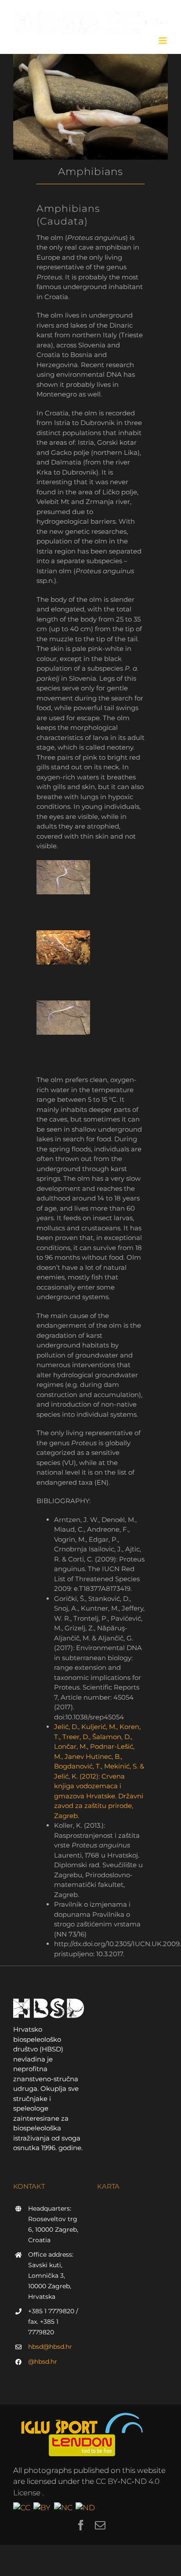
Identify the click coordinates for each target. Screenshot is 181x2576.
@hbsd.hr (43, 2362)
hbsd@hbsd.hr (50, 2347)
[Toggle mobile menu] (163, 41)
